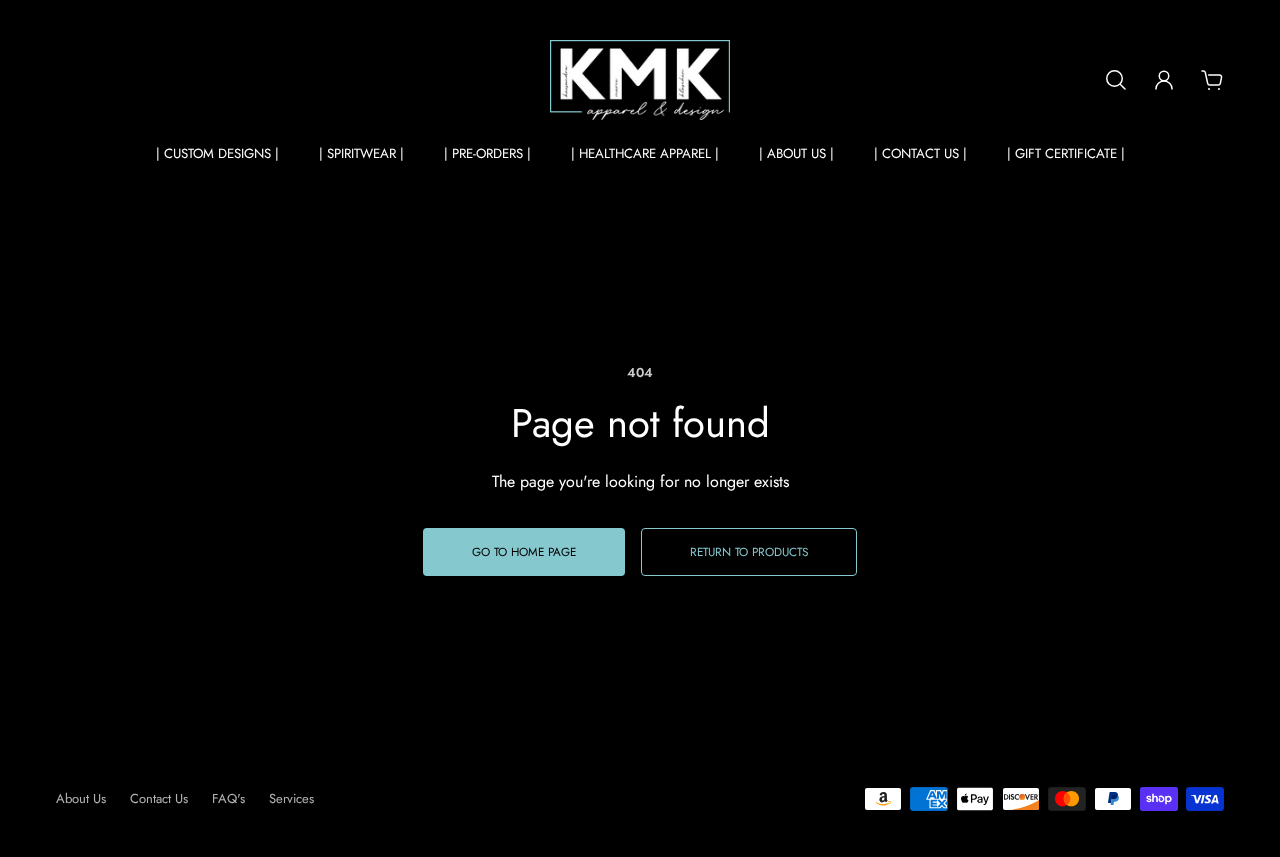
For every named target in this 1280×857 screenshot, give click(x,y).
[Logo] (640, 80)
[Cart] (1212, 80)
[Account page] (1164, 80)
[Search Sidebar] (1116, 80)
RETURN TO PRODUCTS (749, 551)
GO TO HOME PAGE (524, 551)
